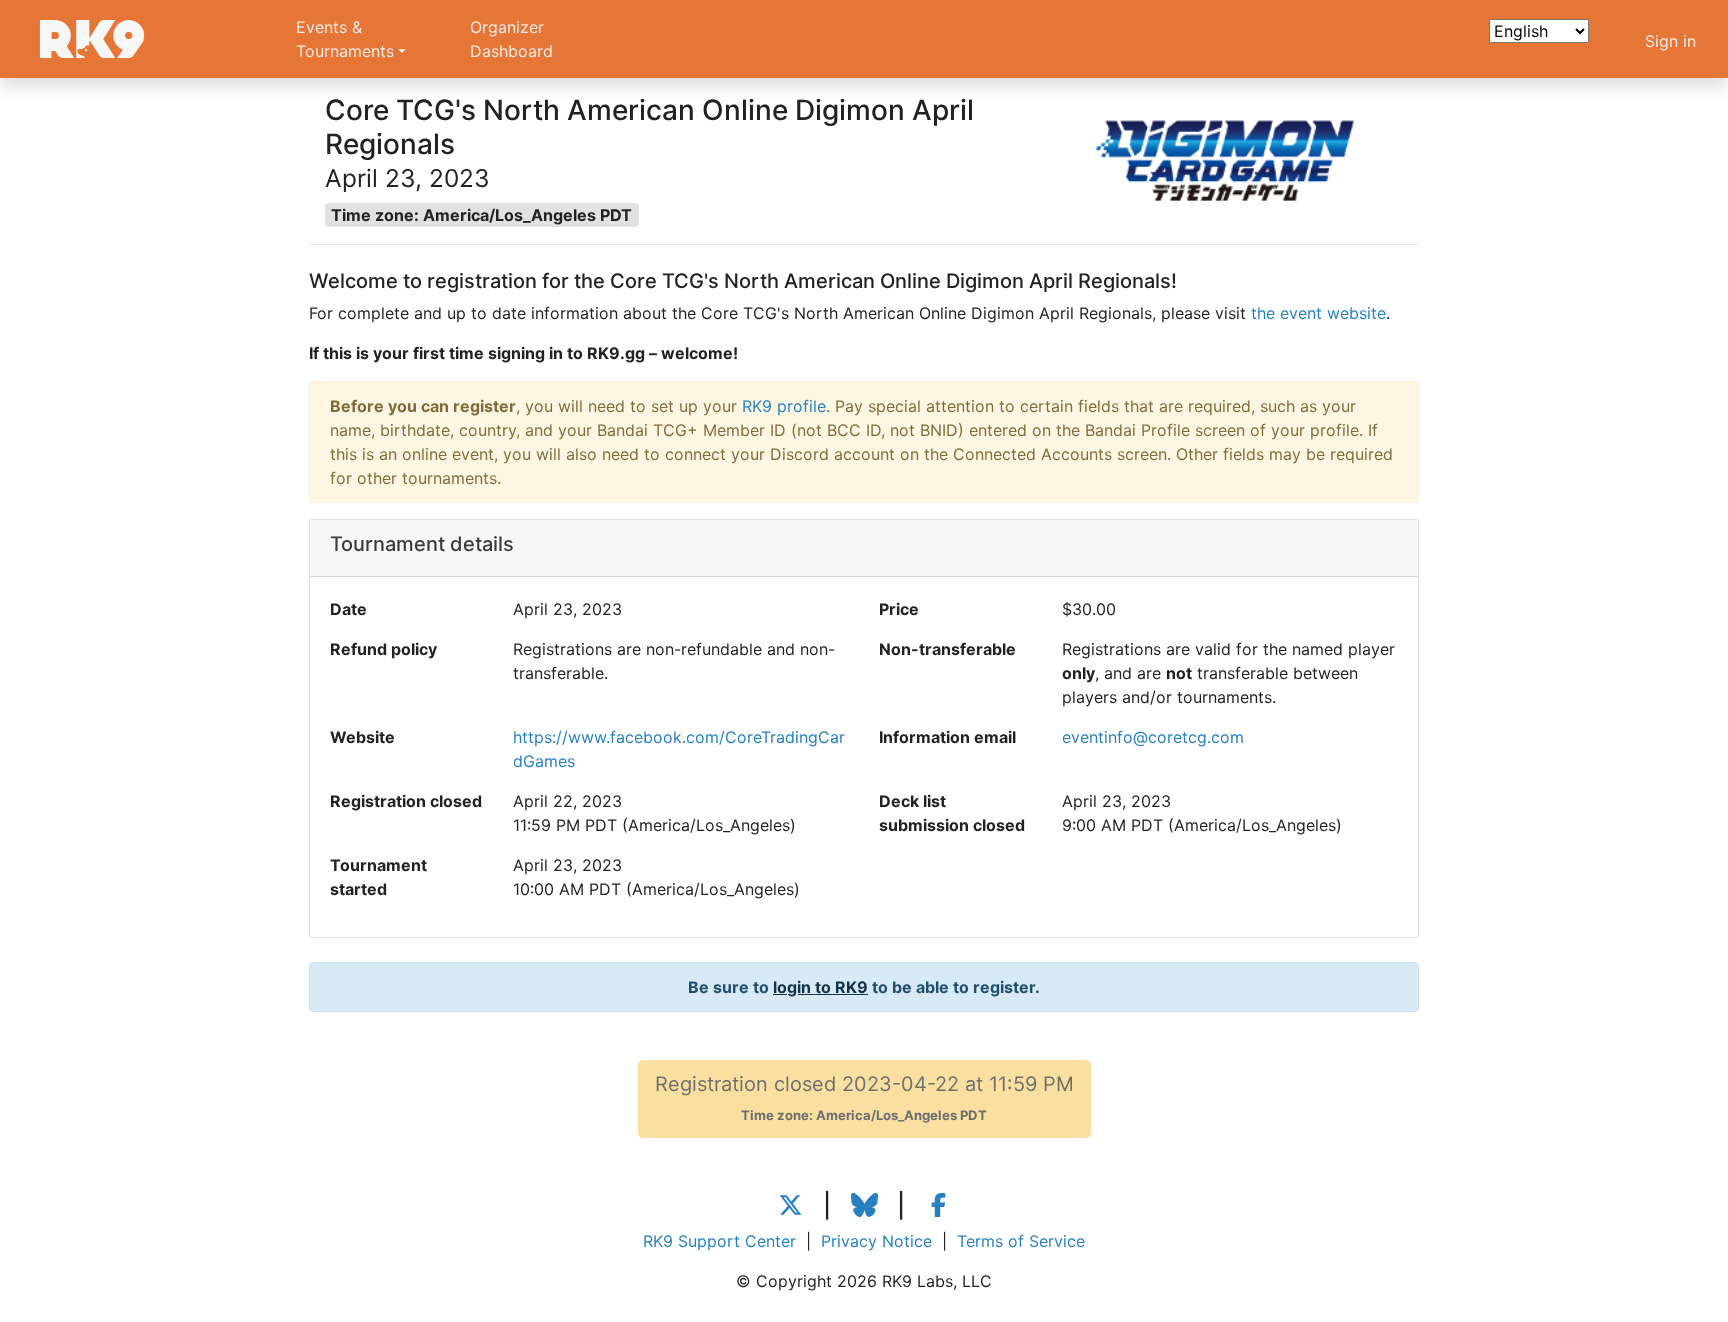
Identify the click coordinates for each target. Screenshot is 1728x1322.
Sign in (1670, 41)
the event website (1318, 313)
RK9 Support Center (719, 1241)
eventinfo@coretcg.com (1153, 737)
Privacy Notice (876, 1241)
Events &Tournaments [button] (345, 39)
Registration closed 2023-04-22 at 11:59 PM (864, 1097)
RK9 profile (784, 406)
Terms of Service (1021, 1241)
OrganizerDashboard (511, 39)
